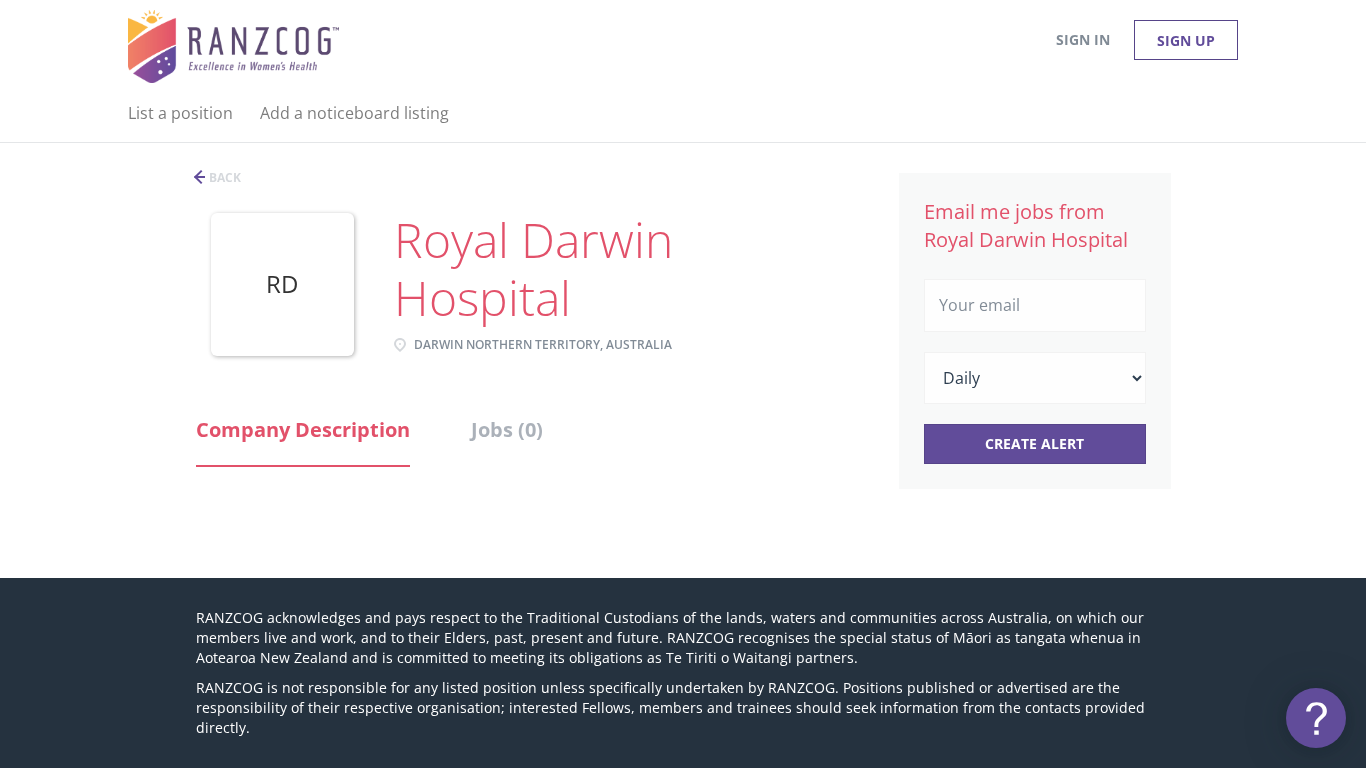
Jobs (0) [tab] (507, 429)
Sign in (1083, 39)
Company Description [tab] (303, 429)
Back (223, 177)
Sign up (1186, 40)
